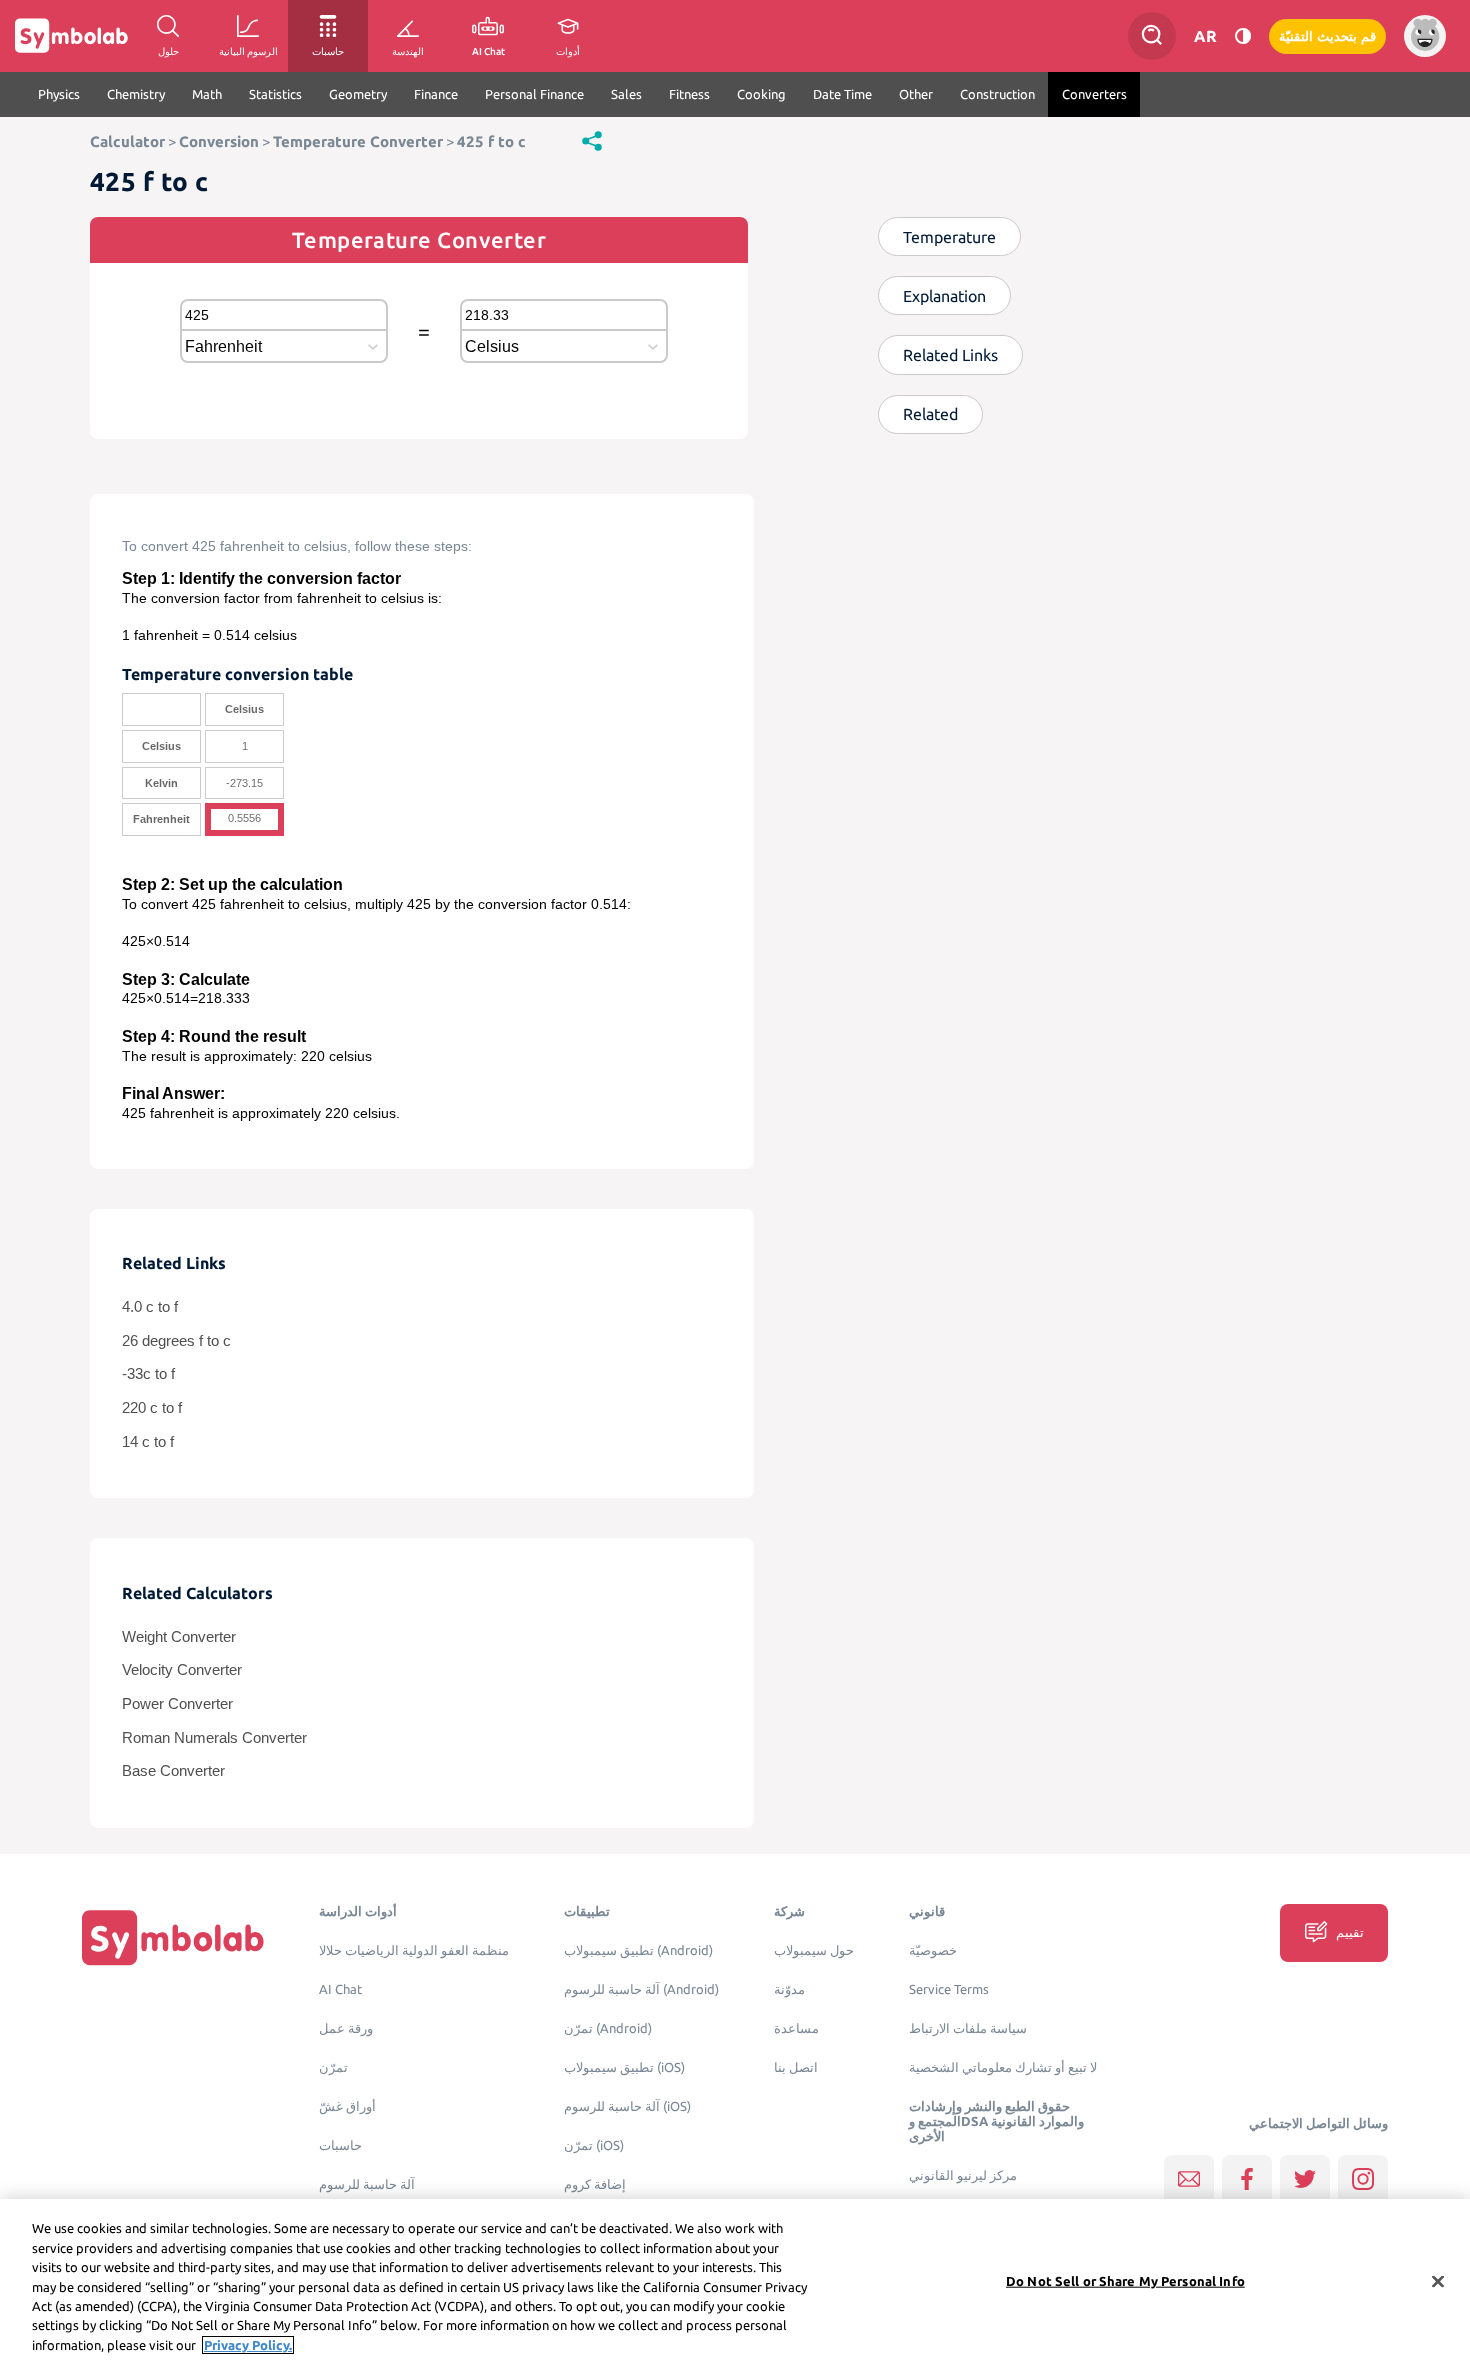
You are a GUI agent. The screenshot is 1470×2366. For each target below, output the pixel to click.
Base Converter (173, 1771)
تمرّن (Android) (608, 2028)
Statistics (275, 94)
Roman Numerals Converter (214, 1738)
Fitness (689, 94)
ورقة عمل (346, 2028)
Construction (997, 94)
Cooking (761, 94)
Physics (59, 94)
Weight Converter (179, 1637)
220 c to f (152, 1408)
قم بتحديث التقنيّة (1327, 36)
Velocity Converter (182, 1670)
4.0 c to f (150, 1307)
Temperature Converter (358, 141)
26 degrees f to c (176, 1341)
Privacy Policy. (248, 2345)
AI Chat (340, 1989)
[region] (735, 2282)
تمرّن (333, 2067)
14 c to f (148, 1442)
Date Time (842, 94)
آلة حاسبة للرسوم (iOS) (627, 2106)
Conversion (219, 141)
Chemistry (136, 94)
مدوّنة (789, 1989)
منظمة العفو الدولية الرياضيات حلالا (414, 1950)
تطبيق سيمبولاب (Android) (638, 1950)
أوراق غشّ (347, 2106)
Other (916, 94)
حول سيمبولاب (814, 1950)
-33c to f (148, 1374)
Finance (436, 94)
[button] (592, 140)
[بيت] (173, 1937)
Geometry (358, 94)
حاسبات (340, 2145)
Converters (1094, 94)
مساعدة (796, 2028)
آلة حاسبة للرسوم (367, 2184)
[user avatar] (1425, 36)
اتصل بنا (796, 2067)
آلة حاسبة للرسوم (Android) (641, 1989)
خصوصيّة (933, 1950)
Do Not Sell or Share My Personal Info (1125, 2280)
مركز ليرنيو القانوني (963, 2175)
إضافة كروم (595, 2184)
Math (207, 94)
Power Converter (177, 1704)
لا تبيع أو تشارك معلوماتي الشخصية (1003, 2067)
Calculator (127, 141)
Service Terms (949, 1989)
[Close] (1438, 2281)
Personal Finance (534, 94)
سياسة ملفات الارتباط (968, 2028)
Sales (626, 94)
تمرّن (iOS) (594, 2145)
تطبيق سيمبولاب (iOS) (624, 2067)
